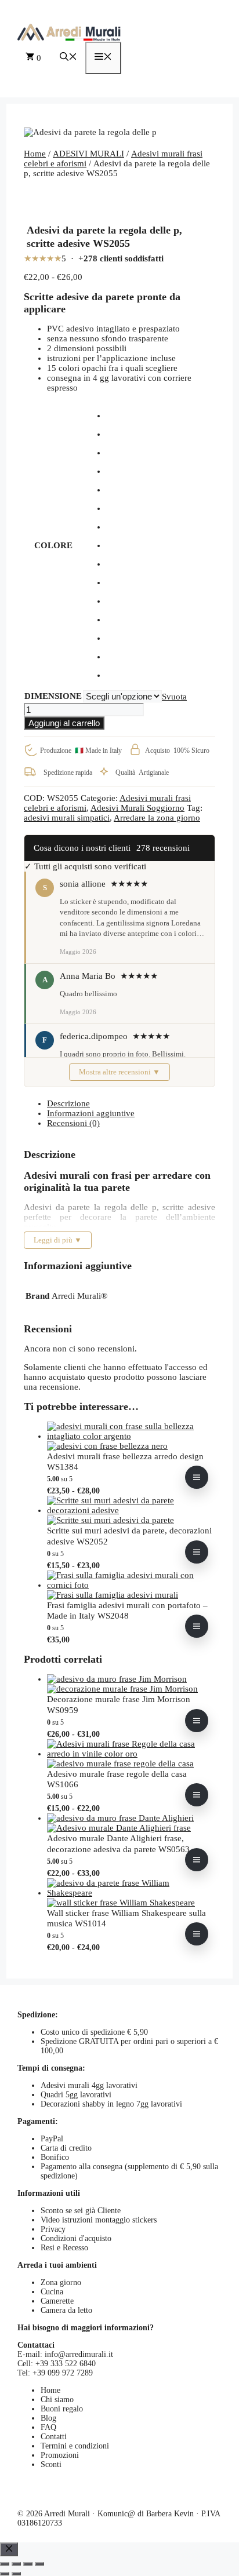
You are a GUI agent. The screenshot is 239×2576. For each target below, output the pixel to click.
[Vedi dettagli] (197, 1477)
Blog (48, 2418)
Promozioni (60, 2455)
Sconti (51, 2464)
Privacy (53, 2229)
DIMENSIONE (53, 696)
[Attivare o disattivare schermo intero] (16, 2564)
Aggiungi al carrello (64, 723)
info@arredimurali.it (79, 2354)
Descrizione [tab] (68, 1103)
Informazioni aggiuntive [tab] (91, 1113)
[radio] (146, 416)
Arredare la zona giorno (157, 818)
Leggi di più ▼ (58, 1240)
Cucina (52, 2292)
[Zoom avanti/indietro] (5, 2564)
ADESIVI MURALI (88, 154)
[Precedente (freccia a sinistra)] (5, 2574)
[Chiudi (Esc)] (39, 2564)
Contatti (54, 2437)
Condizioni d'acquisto (76, 2238)
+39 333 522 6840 (66, 2364)
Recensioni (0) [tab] (73, 1123)
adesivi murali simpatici (67, 818)
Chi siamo (57, 2400)
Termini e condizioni (75, 2446)
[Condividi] (28, 2564)
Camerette (57, 2301)
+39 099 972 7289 (63, 2373)
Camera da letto (66, 2310)
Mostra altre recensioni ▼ (119, 1072)
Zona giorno (61, 2282)
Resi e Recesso (64, 2248)
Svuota (174, 697)
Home (35, 154)
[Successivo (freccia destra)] (16, 2574)
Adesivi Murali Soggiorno (137, 808)
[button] (68, 58)
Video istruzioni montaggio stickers (99, 2220)
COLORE (53, 545)
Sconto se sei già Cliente (81, 2211)
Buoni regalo (62, 2409)
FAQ (48, 2427)
